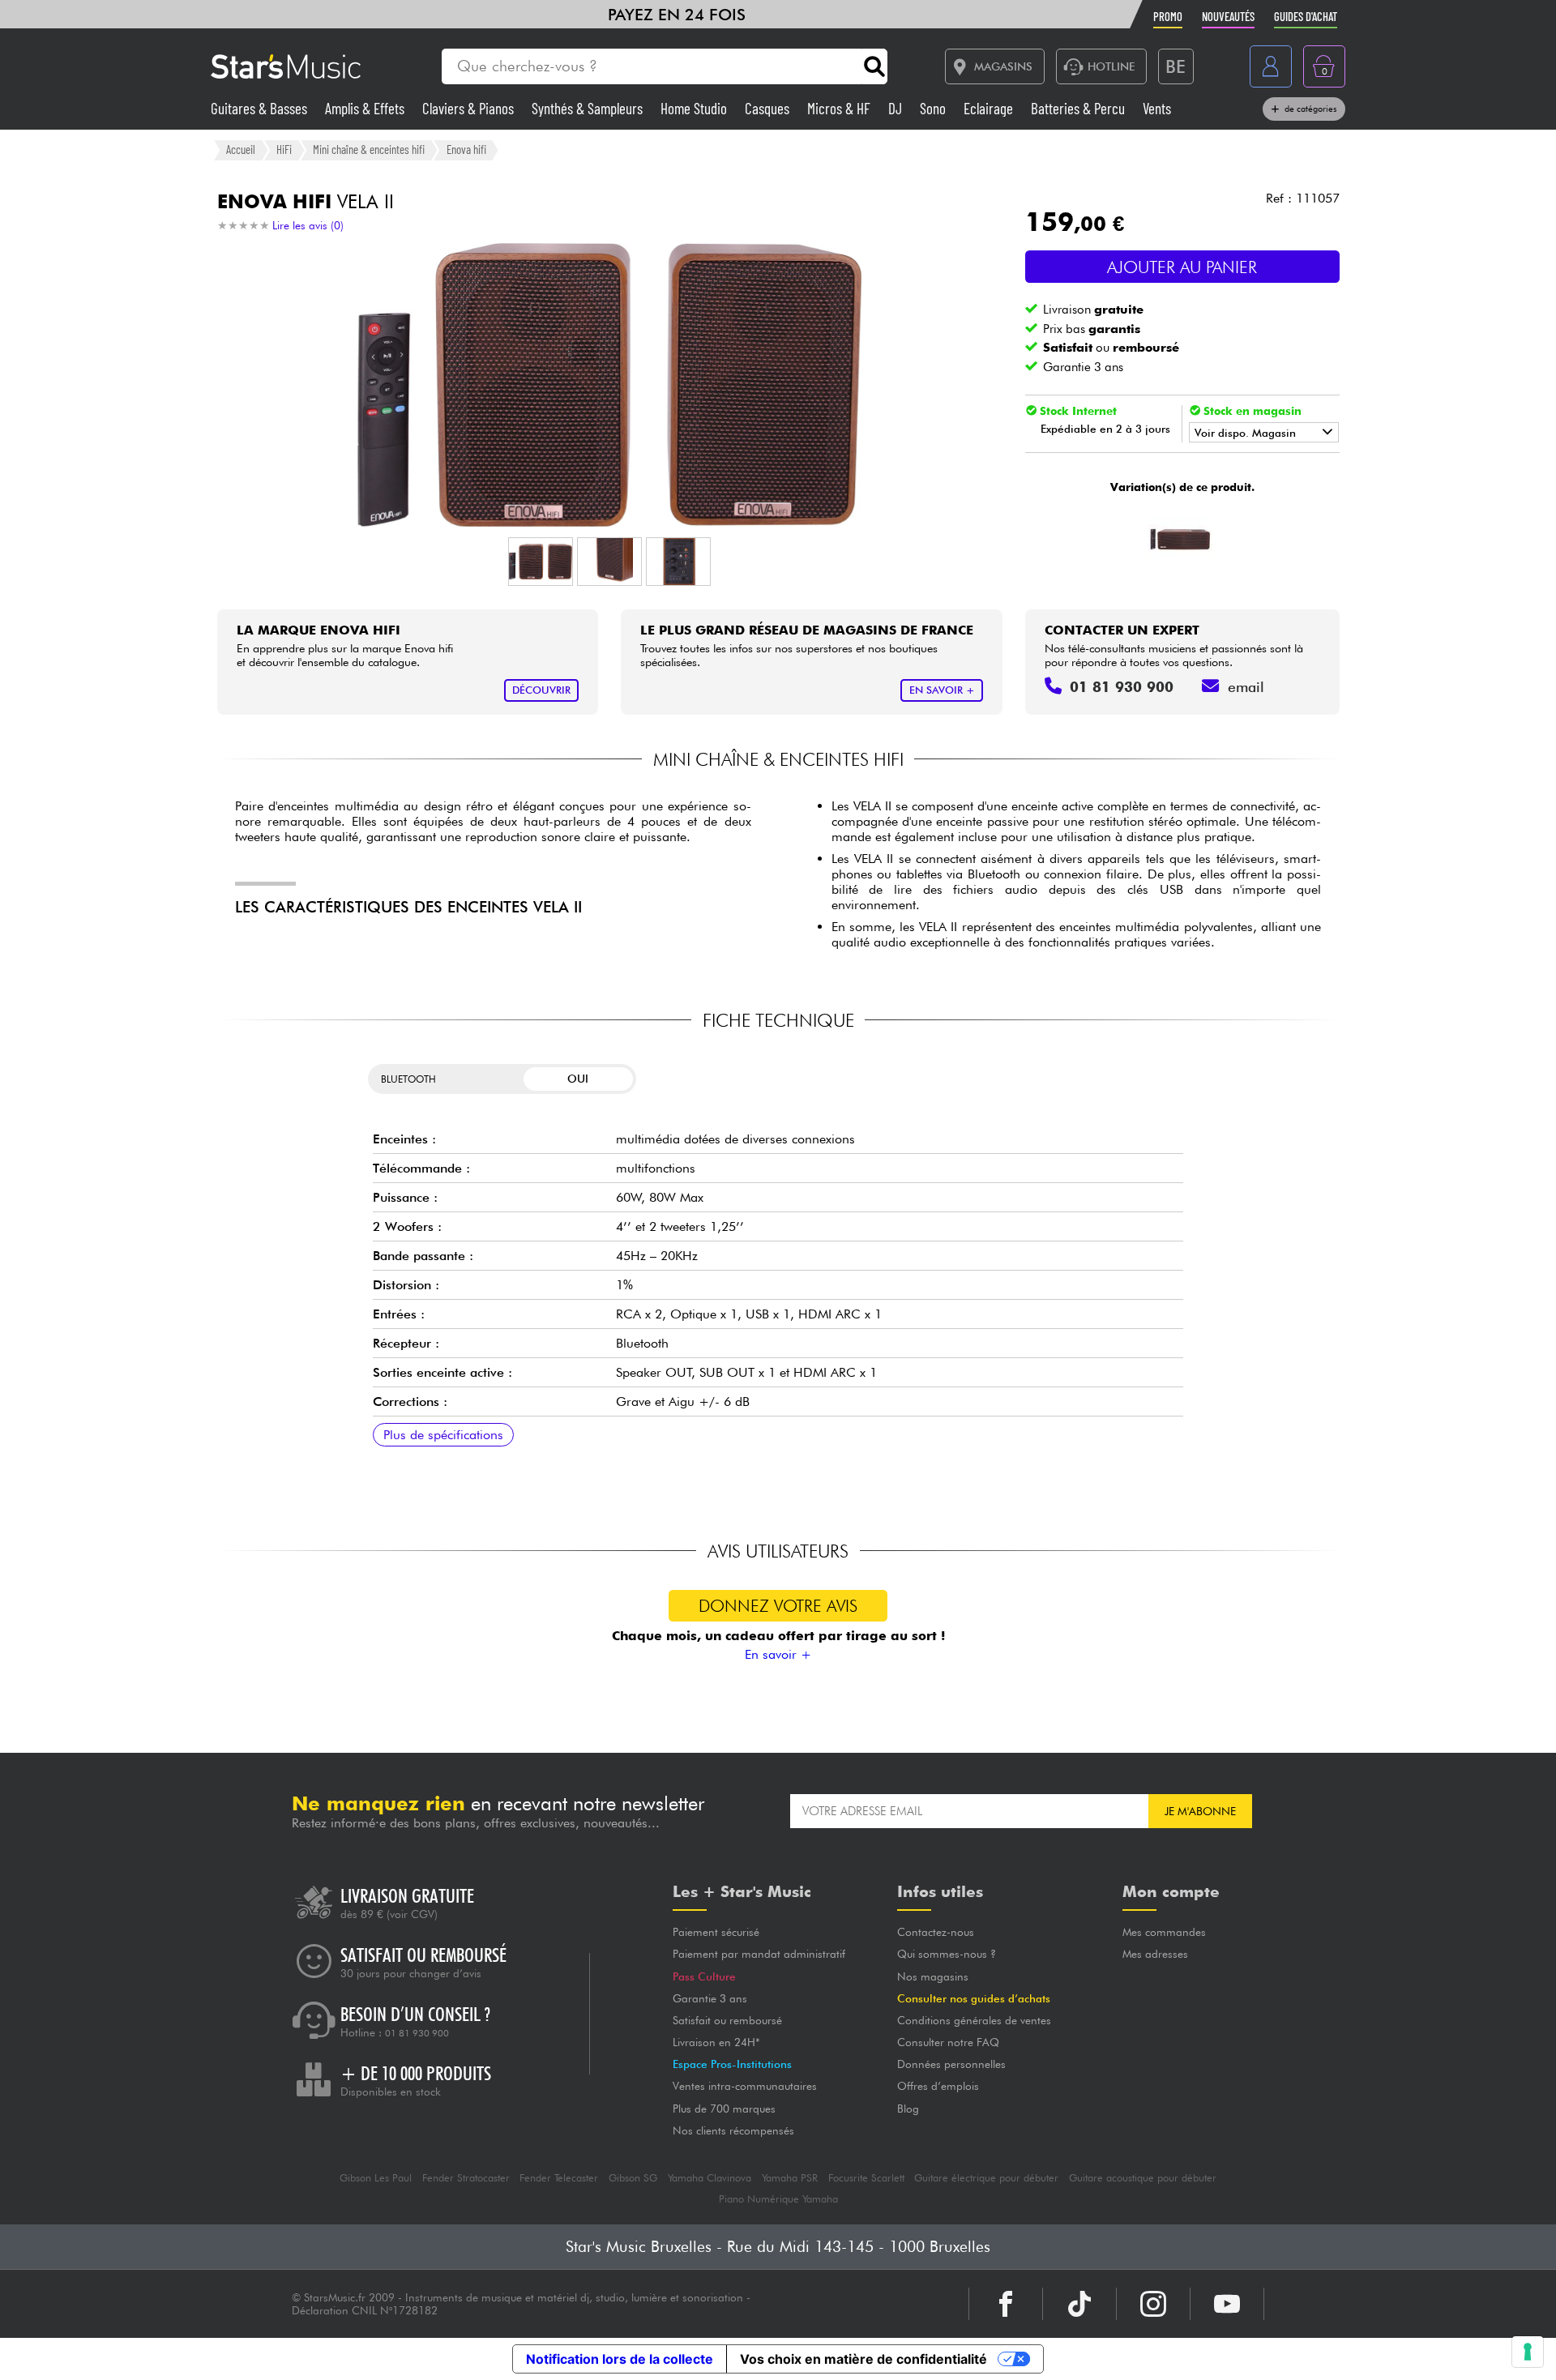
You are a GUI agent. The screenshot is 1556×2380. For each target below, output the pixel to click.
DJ (897, 108)
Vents (1157, 108)
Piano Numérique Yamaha (778, 2199)
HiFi (284, 149)
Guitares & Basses (261, 108)
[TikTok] (1079, 2304)
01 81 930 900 (417, 2033)
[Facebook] (1006, 2304)
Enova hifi (466, 149)
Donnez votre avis (778, 1606)
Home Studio (695, 108)
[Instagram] (1153, 2304)
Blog (908, 2109)
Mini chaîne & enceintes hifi (369, 149)
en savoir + (942, 690)
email (1246, 687)
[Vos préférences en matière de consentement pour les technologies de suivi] (1528, 2352)
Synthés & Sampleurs (589, 108)
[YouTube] (1227, 2304)
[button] (541, 562)
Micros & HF (840, 108)
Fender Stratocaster (466, 2178)
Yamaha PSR (790, 2178)
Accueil (241, 149)
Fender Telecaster (559, 2178)
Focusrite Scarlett (866, 2178)
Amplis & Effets (366, 108)
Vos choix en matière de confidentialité (863, 2359)
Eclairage (990, 108)
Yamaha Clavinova (710, 2178)
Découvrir (541, 690)
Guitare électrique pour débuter (986, 2178)
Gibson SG (633, 2178)
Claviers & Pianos (470, 108)
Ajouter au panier (1182, 267)
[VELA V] (1180, 537)
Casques (769, 108)
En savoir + (778, 1654)
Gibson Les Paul (376, 2178)
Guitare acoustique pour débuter (1143, 2178)
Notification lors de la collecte (620, 2359)
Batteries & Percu (1079, 108)
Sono (934, 108)
